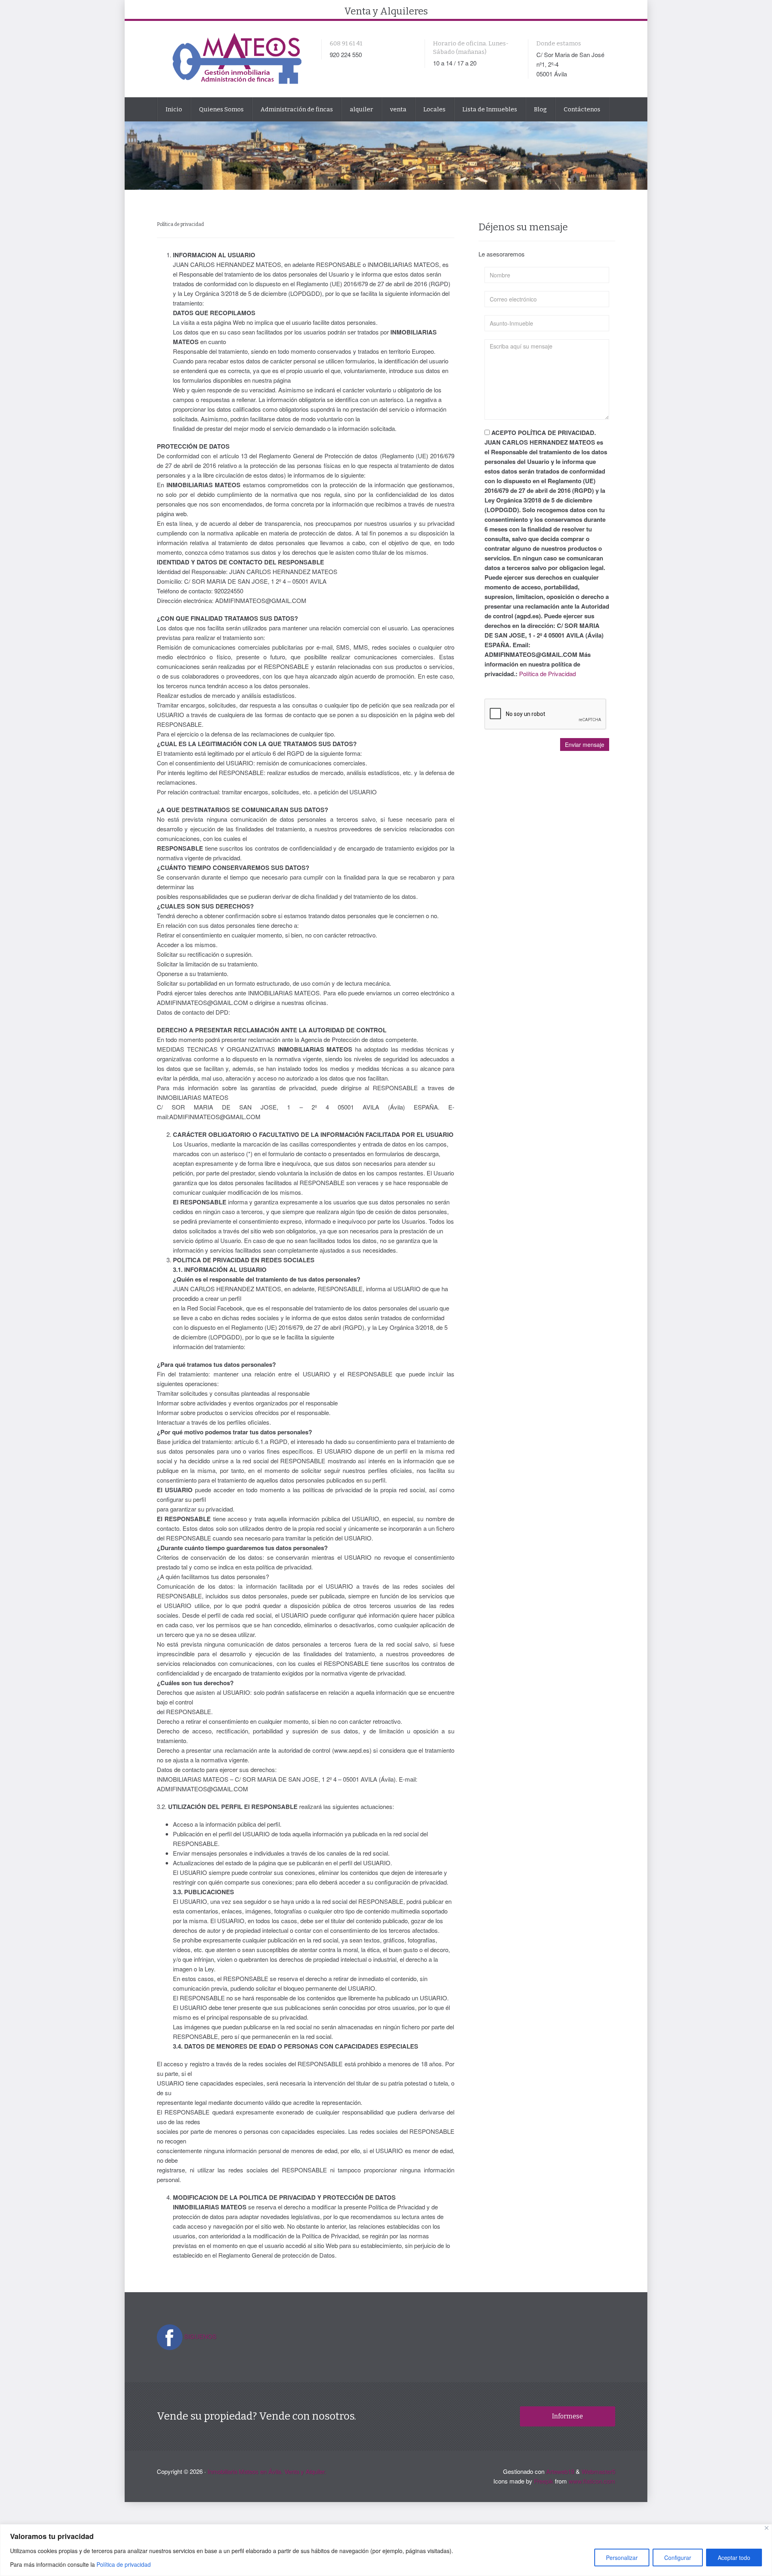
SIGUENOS (200, 2336)
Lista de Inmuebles (490, 109)
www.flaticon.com (592, 2481)
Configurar (678, 2558)
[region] (386, 2550)
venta (398, 109)
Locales (434, 109)
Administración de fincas (297, 109)
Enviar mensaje (585, 744)
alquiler (361, 109)
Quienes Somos (221, 109)
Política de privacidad (124, 2564)
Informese (568, 2416)
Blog (540, 109)
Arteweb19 (560, 2471)
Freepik (544, 2481)
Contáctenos (582, 109)
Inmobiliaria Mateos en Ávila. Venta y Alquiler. (267, 2471)
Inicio (174, 109)
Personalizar (622, 2558)
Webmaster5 (598, 2471)
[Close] (767, 2528)
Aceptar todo (734, 2558)
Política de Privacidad (547, 674)
